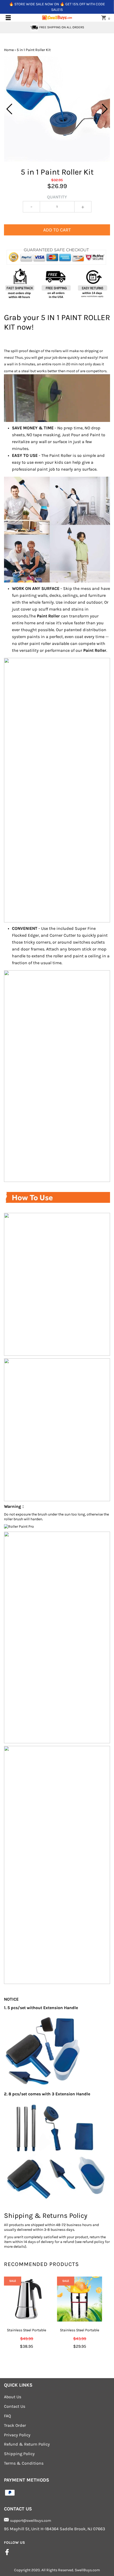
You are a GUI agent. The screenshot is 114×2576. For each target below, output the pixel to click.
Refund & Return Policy (27, 2444)
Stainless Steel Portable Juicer (80, 2333)
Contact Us (15, 2406)
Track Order (15, 2425)
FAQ (7, 2416)
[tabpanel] (57, 109)
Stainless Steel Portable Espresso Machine (27, 2333)
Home (9, 50)
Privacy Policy (17, 2435)
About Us (13, 2397)
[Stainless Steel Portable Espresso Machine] (27, 2299)
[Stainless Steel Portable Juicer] (80, 2299)
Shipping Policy (19, 2454)
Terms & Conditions (24, 2463)
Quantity (57, 197)
